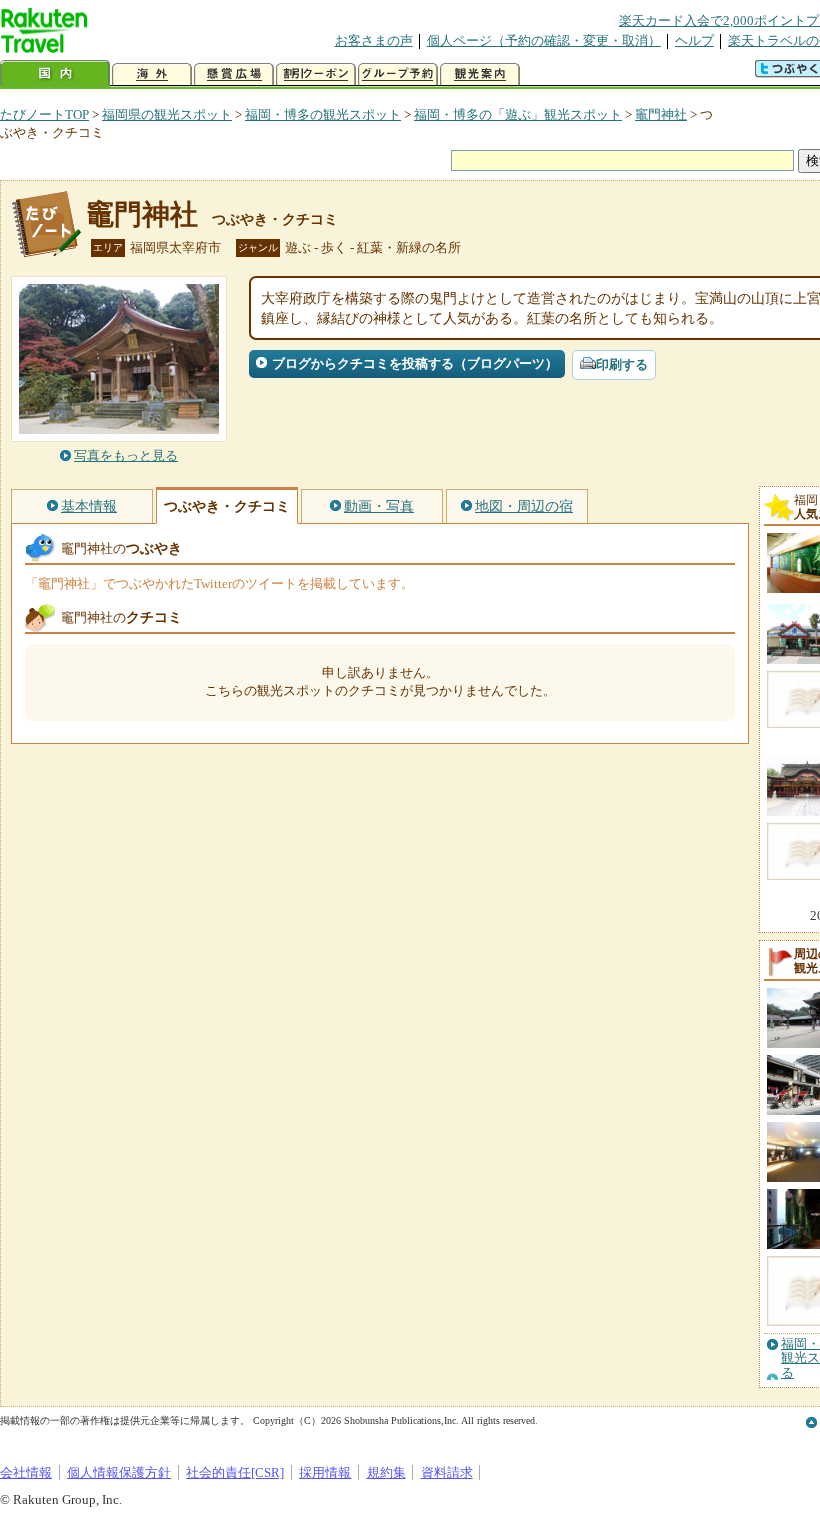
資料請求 (447, 1472)
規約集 (386, 1472)
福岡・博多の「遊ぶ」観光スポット (518, 114)
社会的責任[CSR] (235, 1472)
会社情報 (26, 1472)
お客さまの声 (374, 40)
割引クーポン (316, 74)
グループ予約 (398, 74)
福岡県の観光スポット (167, 114)
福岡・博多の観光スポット (323, 114)
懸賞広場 (234, 74)
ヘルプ (694, 40)
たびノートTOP (44, 114)
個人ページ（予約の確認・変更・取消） (544, 40)
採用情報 (325, 1472)
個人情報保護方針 (119, 1472)
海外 (152, 74)
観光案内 (480, 74)
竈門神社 (661, 114)
